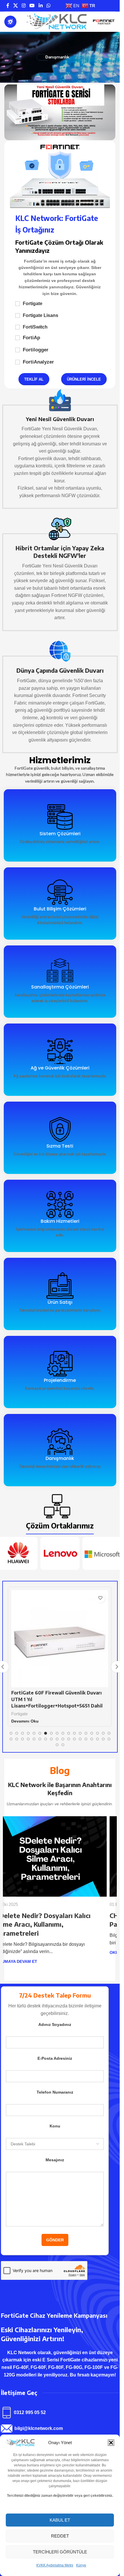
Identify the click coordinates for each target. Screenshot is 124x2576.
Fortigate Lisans (41, 315)
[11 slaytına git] (69, 1733)
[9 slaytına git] (57, 1733)
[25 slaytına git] (46, 1739)
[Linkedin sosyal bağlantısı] (41, 6)
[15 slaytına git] (92, 1733)
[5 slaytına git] (34, 1733)
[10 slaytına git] (63, 1733)
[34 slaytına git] (97, 1739)
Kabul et (60, 2520)
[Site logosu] (56, 22)
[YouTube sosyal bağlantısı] (32, 6)
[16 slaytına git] (97, 1733)
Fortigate (33, 304)
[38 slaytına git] (63, 1745)
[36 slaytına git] (109, 1739)
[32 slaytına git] (86, 1739)
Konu (55, 2117)
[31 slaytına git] (80, 1739)
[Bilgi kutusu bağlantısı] (60, 449)
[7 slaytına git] (46, 1733)
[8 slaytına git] (51, 1733)
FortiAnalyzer (38, 362)
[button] (111, 2443)
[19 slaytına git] (11, 1739)
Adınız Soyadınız (55, 2016)
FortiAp (31, 338)
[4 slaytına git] (28, 1733)
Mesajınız (55, 2151)
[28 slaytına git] (63, 1739)
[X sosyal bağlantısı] (15, 6)
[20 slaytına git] (17, 1739)
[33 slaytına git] (92, 1739)
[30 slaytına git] (74, 1739)
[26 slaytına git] (51, 1739)
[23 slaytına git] (34, 1739)
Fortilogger (36, 350)
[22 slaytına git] (28, 1739)
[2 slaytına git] (17, 1733)
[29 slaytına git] (69, 1739)
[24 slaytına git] (40, 1739)
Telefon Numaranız (55, 2083)
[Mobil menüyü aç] (10, 22)
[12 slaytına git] (74, 1733)
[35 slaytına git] (103, 1739)
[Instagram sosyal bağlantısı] (24, 6)
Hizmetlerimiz (60, 760)
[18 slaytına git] (109, 1733)
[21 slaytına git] (22, 1739)
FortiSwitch (35, 327)
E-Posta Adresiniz (55, 2049)
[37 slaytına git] (57, 1745)
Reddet (60, 2536)
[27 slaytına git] (57, 1739)
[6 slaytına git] (40, 1733)
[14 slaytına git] (86, 1733)
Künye (81, 2565)
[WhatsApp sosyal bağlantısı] (48, 6)
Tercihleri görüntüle (60, 2552)
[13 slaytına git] (80, 1733)
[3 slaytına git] (22, 1733)
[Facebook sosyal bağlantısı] (8, 6)
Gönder (55, 2231)
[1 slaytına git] (11, 1733)
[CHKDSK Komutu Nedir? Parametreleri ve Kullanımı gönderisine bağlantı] (60, 1856)
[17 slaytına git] (103, 1733)
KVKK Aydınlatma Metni (55, 2565)
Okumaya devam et (25, 1952)
